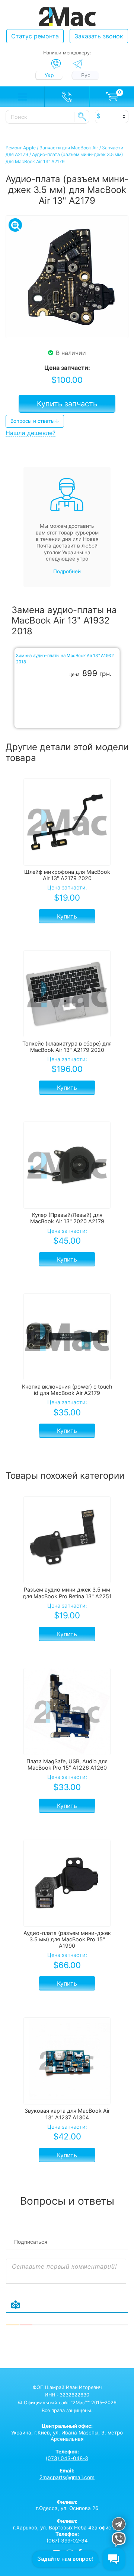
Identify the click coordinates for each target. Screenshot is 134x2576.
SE (82, 117)
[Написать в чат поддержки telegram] (119, 2525)
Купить (67, 916)
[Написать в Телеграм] (78, 64)
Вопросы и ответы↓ (35, 421)
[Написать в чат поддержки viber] (119, 2540)
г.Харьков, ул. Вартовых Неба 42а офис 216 (67, 2524)
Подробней (67, 571)
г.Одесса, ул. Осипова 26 (67, 2505)
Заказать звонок (99, 36)
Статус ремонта (35, 36)
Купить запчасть (67, 404)
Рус (86, 75)
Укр (49, 75)
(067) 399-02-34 (67, 2541)
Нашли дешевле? (31, 433)
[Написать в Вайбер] (56, 64)
